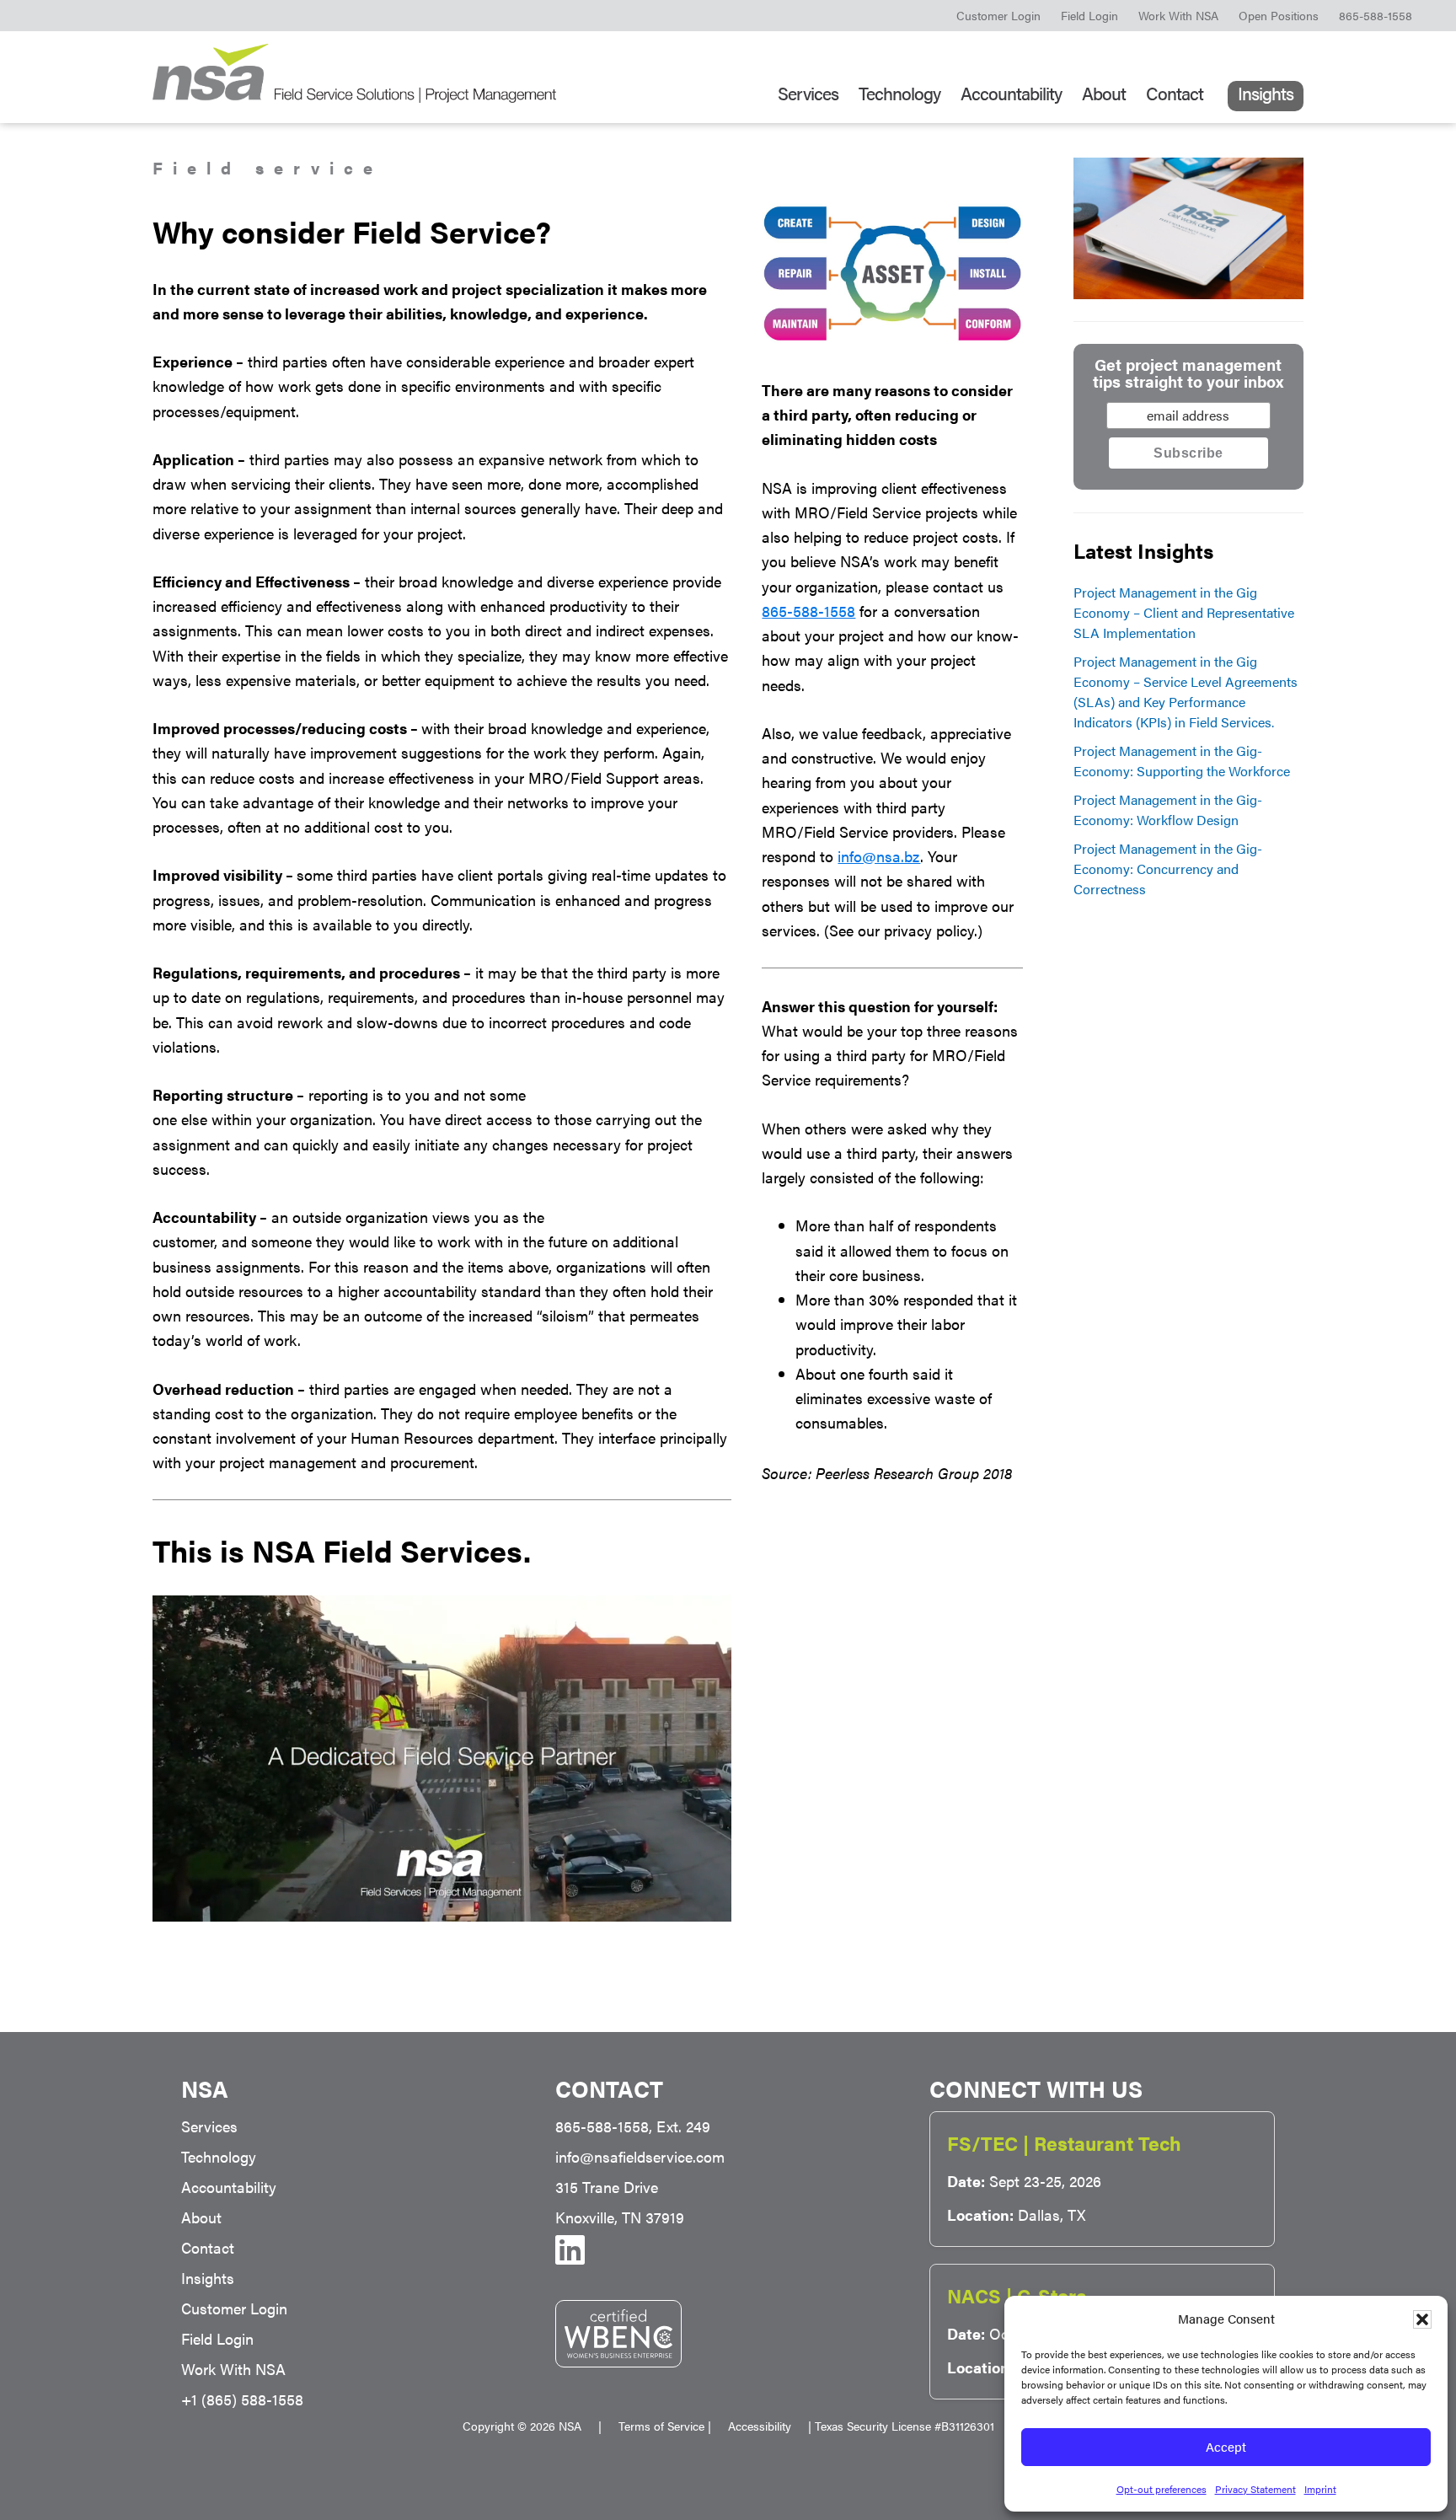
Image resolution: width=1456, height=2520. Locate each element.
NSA (355, 73)
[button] (1422, 2319)
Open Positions (1279, 15)
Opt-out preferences (1162, 2489)
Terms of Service (661, 2426)
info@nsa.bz (879, 856)
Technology (219, 2156)
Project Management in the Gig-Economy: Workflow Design (1168, 810)
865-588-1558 (1376, 15)
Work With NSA (1178, 15)
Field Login (1089, 15)
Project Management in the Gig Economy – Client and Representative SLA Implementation (1184, 612)
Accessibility (768, 2426)
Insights (208, 2278)
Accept (1226, 2446)
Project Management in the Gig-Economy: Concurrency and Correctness (1168, 869)
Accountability (229, 2187)
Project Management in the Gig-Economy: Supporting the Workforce (1182, 761)
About (201, 2217)
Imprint (1320, 2489)
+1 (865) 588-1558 (242, 2399)
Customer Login (998, 15)
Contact (208, 2247)
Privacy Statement (1255, 2489)
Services (209, 2126)
